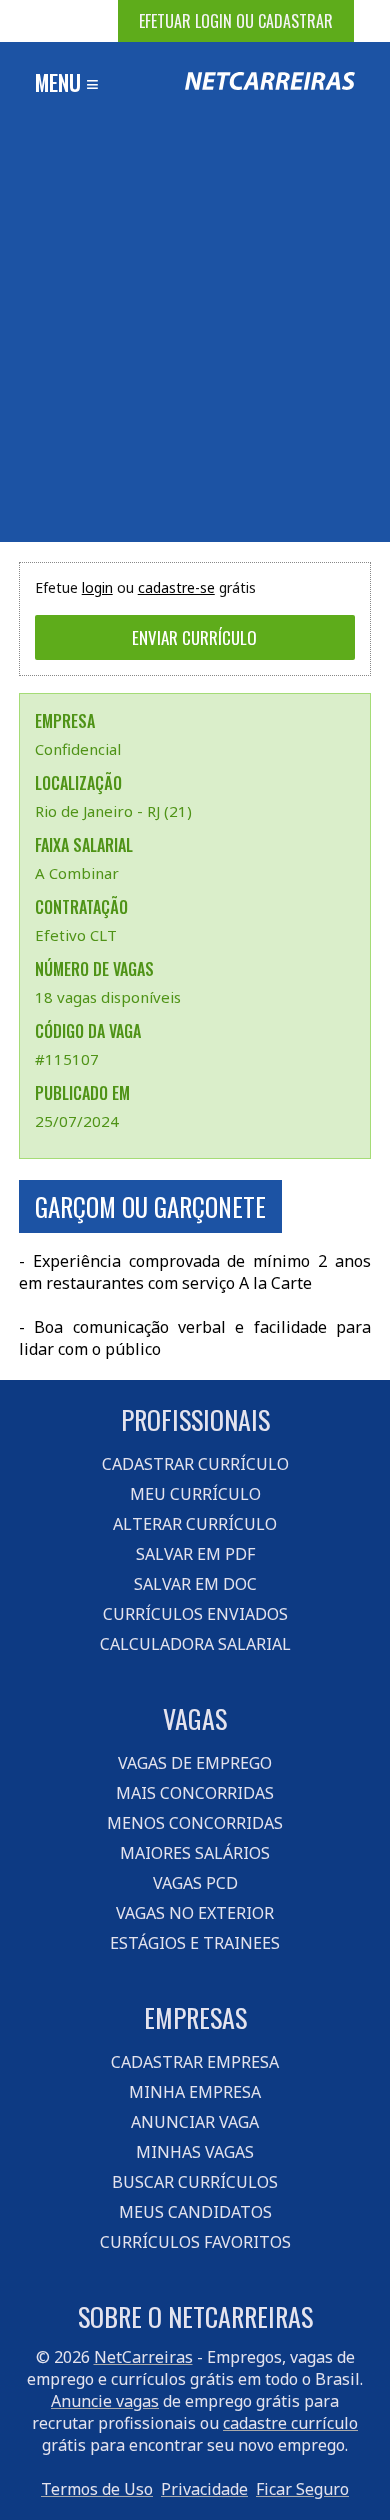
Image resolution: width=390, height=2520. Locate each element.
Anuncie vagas (105, 2401)
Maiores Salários (195, 1853)
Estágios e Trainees (195, 1943)
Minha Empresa (195, 2092)
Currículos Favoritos (195, 2242)
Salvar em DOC (195, 1584)
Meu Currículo (195, 1494)
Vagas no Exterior (195, 1913)
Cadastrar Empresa (195, 2062)
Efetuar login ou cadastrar (236, 21)
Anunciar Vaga (195, 2122)
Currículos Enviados (195, 1614)
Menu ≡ (67, 82)
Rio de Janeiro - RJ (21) (113, 811)
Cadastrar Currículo (195, 1464)
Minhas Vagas (195, 2152)
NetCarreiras (143, 2357)
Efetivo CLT (76, 935)
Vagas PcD (195, 1883)
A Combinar (77, 873)
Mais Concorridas (195, 1793)
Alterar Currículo (195, 1524)
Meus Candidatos (195, 2212)
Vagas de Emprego (195, 1763)
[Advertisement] (195, 337)
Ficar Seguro (302, 2489)
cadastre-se (176, 587)
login (97, 587)
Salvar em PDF (195, 1554)
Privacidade (204, 2489)
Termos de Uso (97, 2489)
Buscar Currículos (195, 2182)
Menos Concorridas (195, 1823)
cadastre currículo (290, 2423)
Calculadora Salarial (195, 1644)
